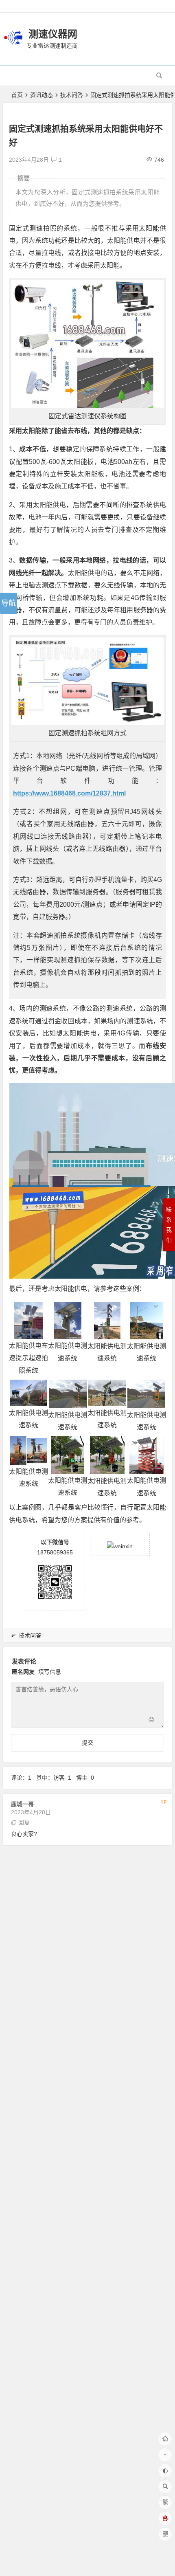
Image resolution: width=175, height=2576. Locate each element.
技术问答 (72, 95)
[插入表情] (151, 1721)
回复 (24, 1822)
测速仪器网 (53, 34)
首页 (17, 95)
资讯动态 (42, 95)
